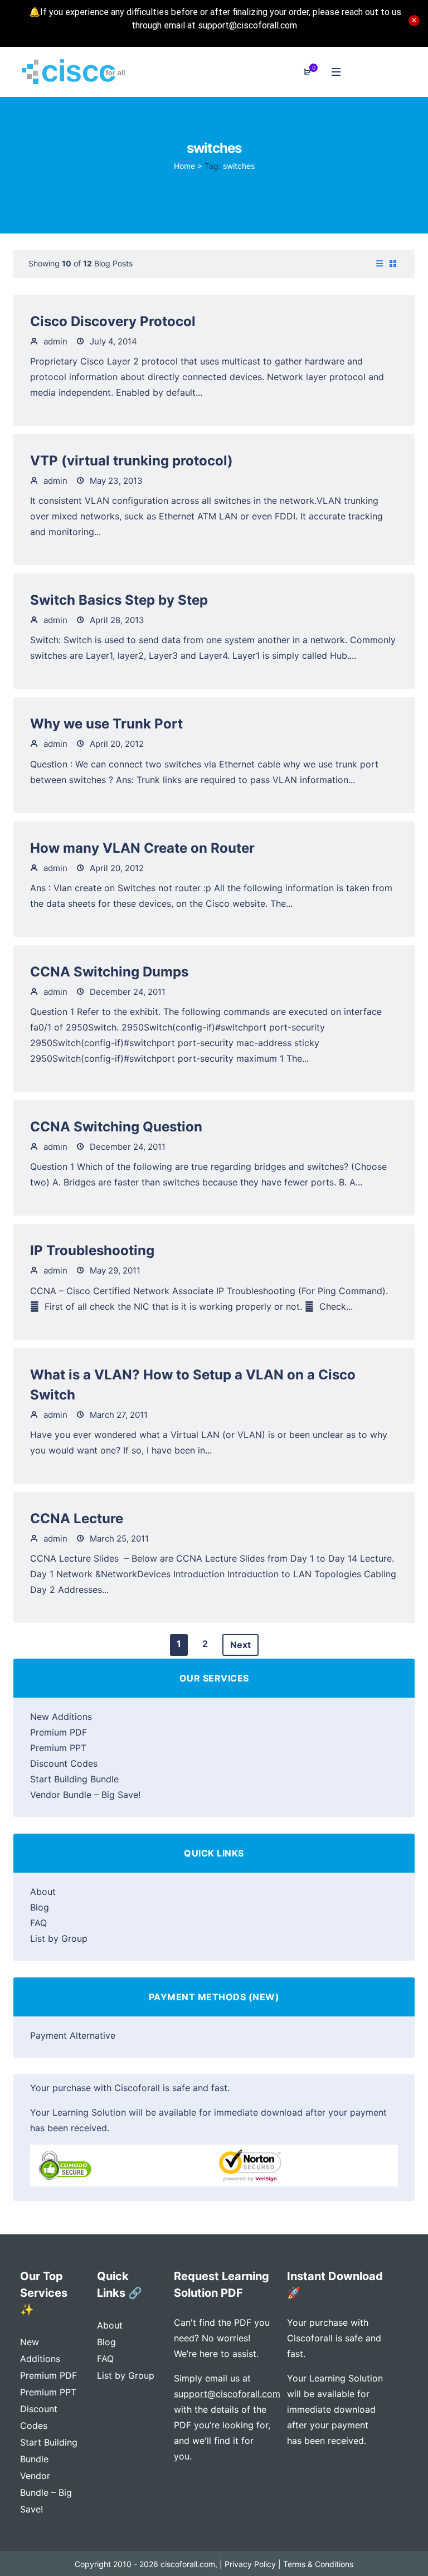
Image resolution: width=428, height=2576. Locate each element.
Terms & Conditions (318, 2564)
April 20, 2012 (116, 744)
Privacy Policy (250, 2564)
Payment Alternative (73, 2035)
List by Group (59, 1938)
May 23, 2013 (115, 481)
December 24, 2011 (127, 992)
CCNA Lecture (77, 1518)
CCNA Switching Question (116, 1127)
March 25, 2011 (118, 1539)
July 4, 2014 (112, 341)
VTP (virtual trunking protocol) (132, 461)
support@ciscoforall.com (227, 2394)
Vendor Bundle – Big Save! (85, 1795)
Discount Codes (64, 1763)
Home (184, 166)
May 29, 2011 (114, 1270)
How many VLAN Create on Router (142, 848)
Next (240, 1645)
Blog (40, 1907)
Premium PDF (59, 1732)
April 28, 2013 (116, 620)
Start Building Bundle (74, 1779)
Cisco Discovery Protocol (113, 321)
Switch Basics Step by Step (119, 600)
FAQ (38, 1923)
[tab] (380, 264)
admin (54, 341)
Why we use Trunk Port (106, 724)
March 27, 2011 (118, 1415)
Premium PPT (58, 1748)
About (43, 1892)
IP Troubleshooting (92, 1250)
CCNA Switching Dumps (109, 972)
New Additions (61, 1717)
